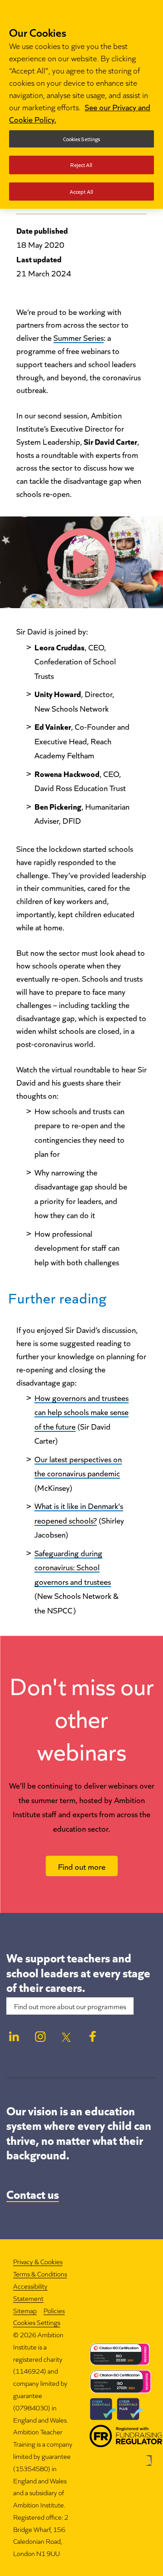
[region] (81, 104)
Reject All (81, 165)
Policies (54, 2310)
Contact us (33, 2193)
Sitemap (25, 2310)
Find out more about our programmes (70, 2006)
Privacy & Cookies (38, 2261)
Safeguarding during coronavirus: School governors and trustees (73, 1567)
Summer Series (79, 337)
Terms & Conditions (40, 2274)
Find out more (82, 1866)
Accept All (81, 191)
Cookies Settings (37, 2323)
